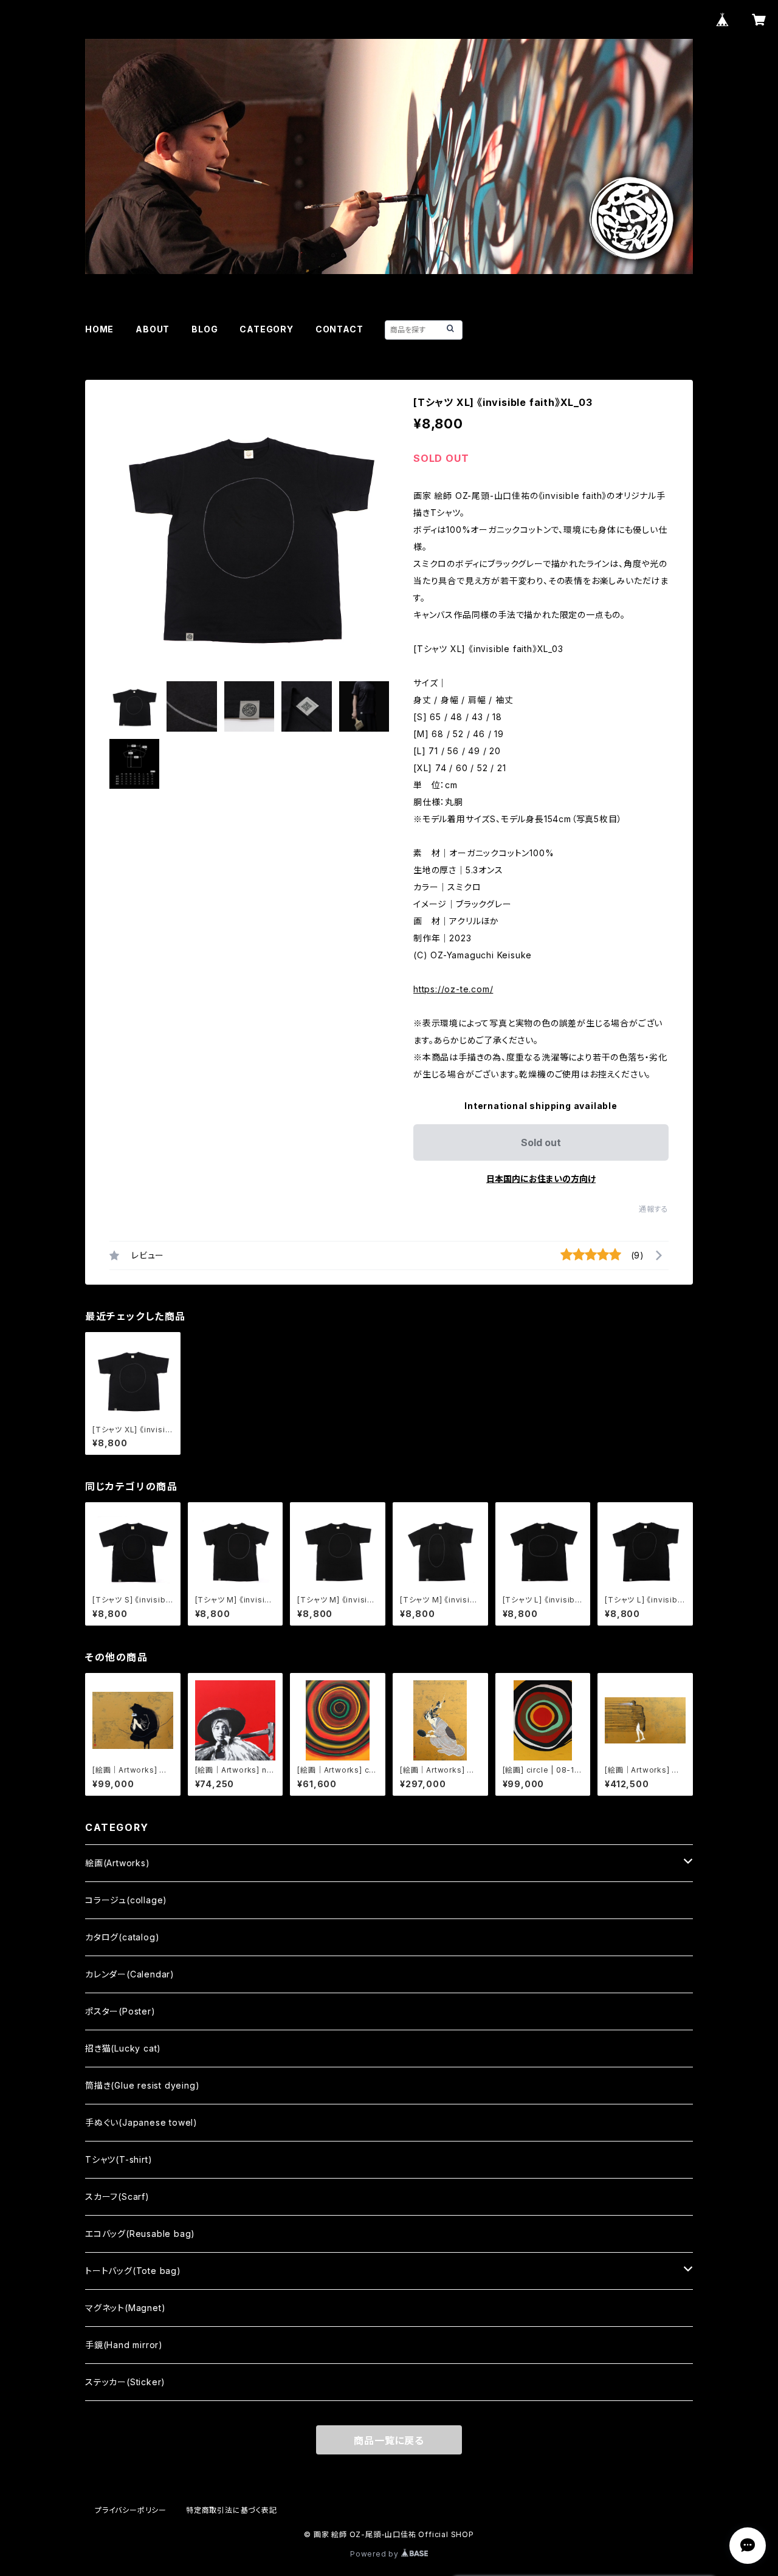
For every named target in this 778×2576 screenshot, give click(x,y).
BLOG (205, 329)
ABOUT (153, 329)
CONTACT (339, 329)
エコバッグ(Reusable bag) (140, 2234)
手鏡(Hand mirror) (124, 2345)
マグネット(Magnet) (125, 2308)
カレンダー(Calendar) (130, 1974)
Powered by (376, 2554)
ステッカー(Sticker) (125, 2382)
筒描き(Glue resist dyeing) (142, 2085)
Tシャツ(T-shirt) (119, 2159)
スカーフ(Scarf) (117, 2196)
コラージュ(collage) (126, 1900)
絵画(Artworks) (118, 1863)
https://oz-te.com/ (453, 989)
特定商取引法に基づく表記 (232, 2510)
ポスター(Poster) (120, 2011)
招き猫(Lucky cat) (123, 2048)
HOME (99, 329)
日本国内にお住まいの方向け (541, 1179)
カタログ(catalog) (122, 1937)
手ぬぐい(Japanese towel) (141, 2122)
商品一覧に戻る (389, 2440)
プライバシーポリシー (131, 2510)
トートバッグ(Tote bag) (133, 2271)
